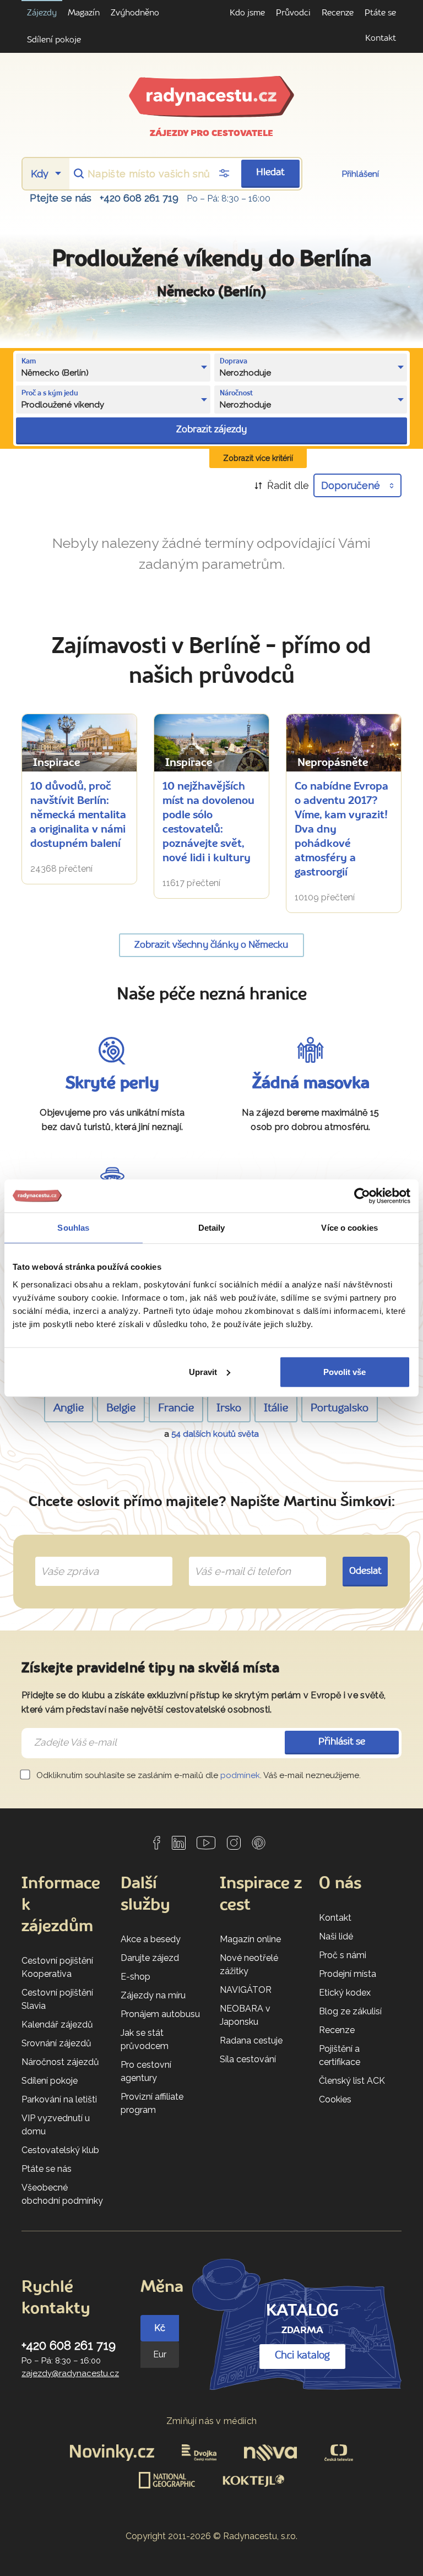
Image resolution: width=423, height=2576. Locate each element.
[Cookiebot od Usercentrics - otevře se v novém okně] (362, 1196)
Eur (160, 2354)
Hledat (270, 173)
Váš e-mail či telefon (234, 1558)
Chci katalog (302, 2356)
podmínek (240, 1775)
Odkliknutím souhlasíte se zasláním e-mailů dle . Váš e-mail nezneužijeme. (197, 1775)
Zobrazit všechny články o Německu (211, 945)
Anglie (69, 1409)
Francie (176, 1409)
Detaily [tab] (212, 1228)
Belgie (121, 1409)
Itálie (276, 1409)
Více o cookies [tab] (349, 1228)
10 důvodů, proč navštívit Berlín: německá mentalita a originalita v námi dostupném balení (78, 816)
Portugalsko (340, 1409)
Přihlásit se (342, 1742)
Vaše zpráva (65, 1558)
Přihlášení (360, 174)
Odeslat (365, 1571)
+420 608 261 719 (139, 198)
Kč (160, 2328)
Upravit (203, 1371)
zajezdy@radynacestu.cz (70, 2373)
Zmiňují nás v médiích (212, 2421)
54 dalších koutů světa (215, 1434)
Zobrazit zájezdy (211, 430)
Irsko (229, 1409)
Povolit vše (345, 1371)
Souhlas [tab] (73, 1228)
